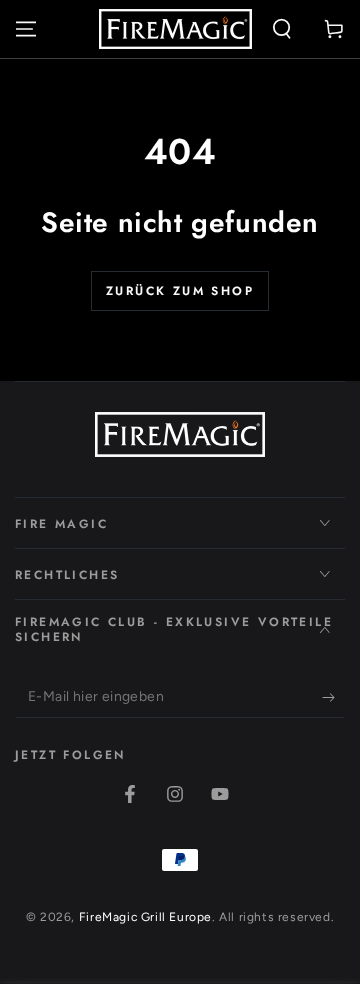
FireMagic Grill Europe (145, 917)
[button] (282, 29)
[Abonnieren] (333, 698)
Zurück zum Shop (180, 291)
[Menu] (26, 29)
